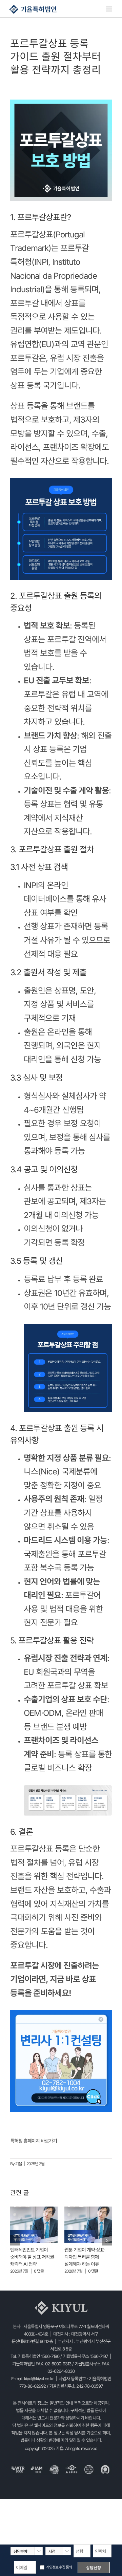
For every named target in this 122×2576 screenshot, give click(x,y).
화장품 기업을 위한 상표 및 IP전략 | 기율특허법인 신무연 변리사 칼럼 (33, 2257)
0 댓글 (39, 2271)
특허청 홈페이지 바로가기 (34, 2141)
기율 (19, 2164)
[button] (15, 2244)
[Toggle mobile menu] (109, 9)
